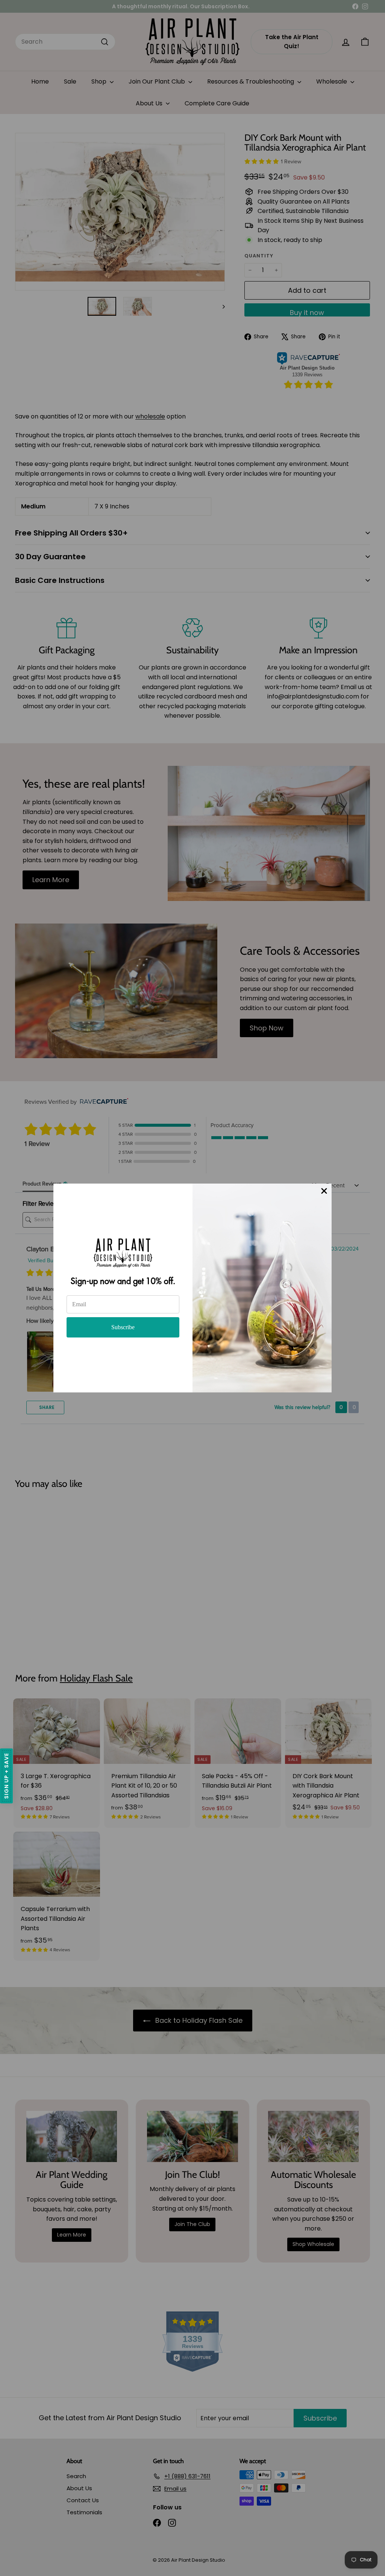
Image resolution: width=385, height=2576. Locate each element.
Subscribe (123, 1327)
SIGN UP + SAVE (6, 1776)
